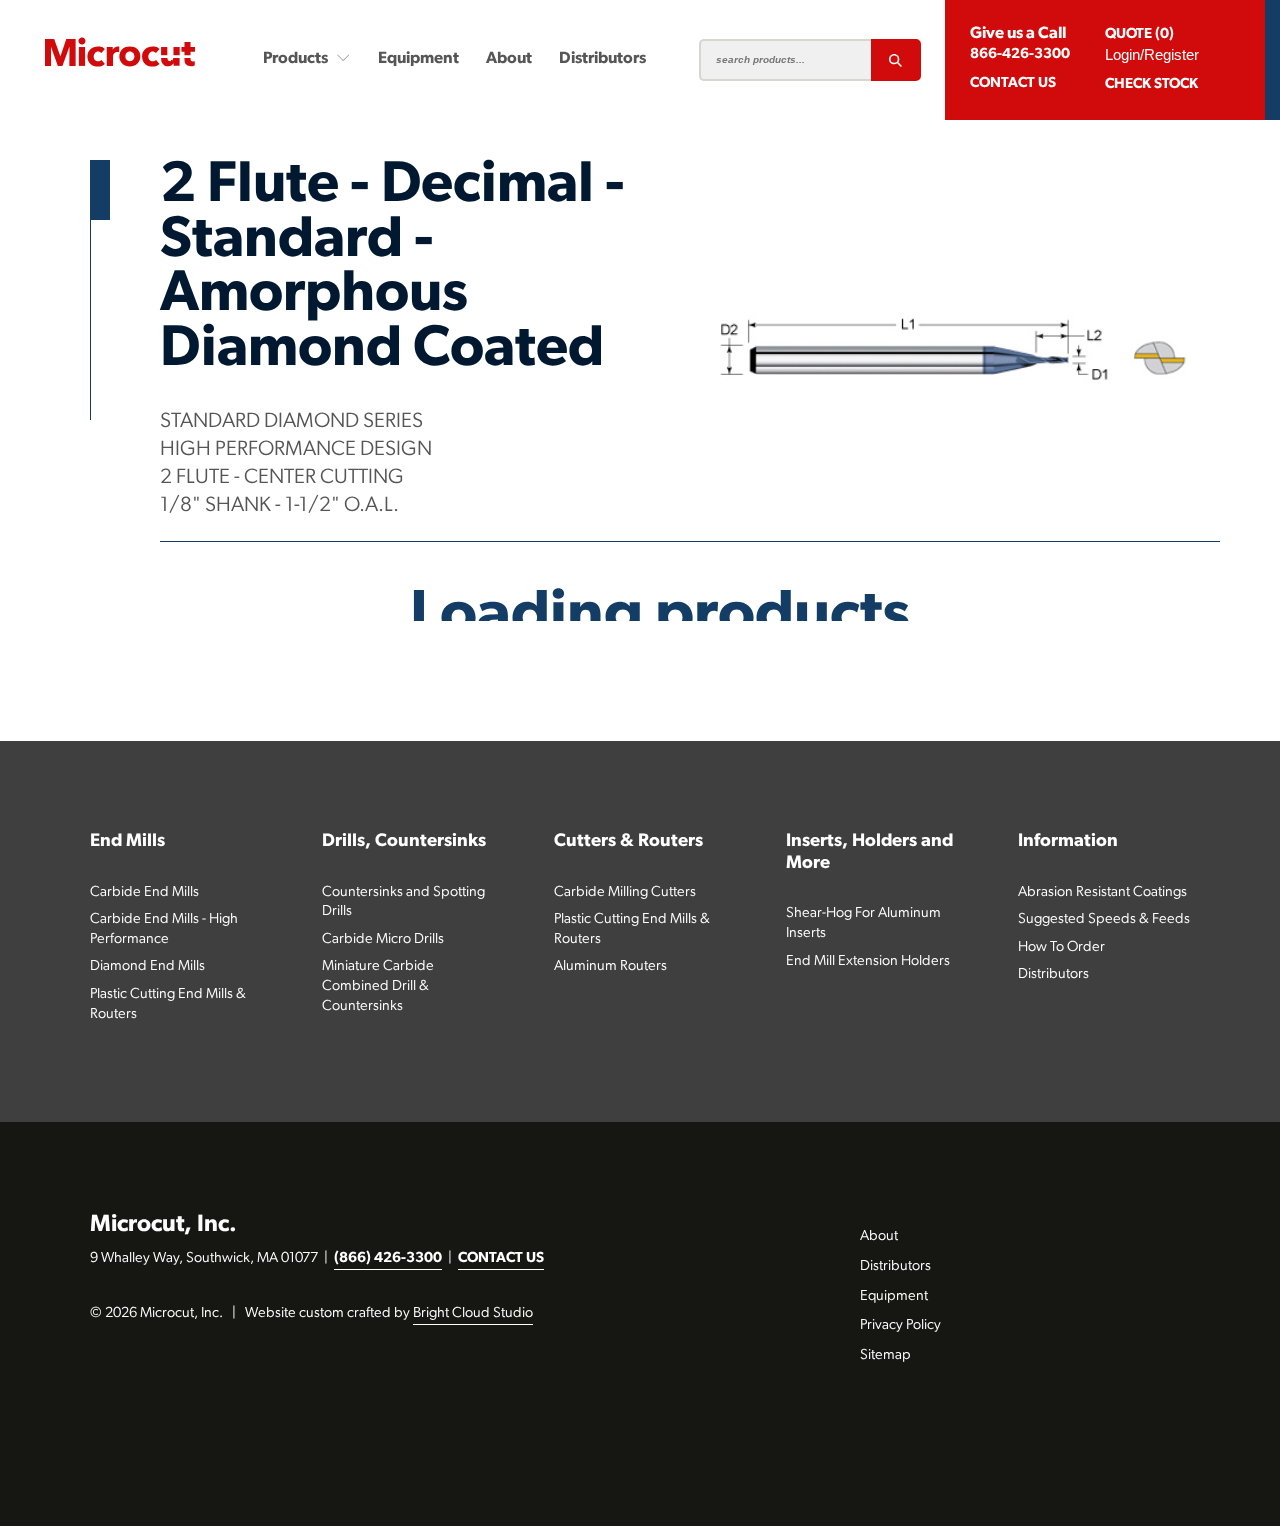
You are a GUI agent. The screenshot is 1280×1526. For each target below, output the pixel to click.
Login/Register (1152, 54)
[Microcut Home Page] (120, 52)
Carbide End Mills (144, 892)
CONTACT (1013, 83)
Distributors (602, 59)
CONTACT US (501, 1258)
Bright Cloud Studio (473, 1313)
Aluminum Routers (610, 966)
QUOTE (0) (1139, 34)
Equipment (418, 59)
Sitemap (885, 1355)
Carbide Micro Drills (383, 939)
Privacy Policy (900, 1325)
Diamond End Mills (147, 966)
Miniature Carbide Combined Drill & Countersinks (378, 986)
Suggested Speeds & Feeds (1104, 919)
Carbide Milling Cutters (625, 892)
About (509, 59)
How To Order (1061, 947)
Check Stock (1151, 84)
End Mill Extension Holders (868, 961)
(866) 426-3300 (388, 1258)
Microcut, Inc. (163, 1225)
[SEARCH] (896, 60)
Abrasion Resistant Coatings (1102, 892)
